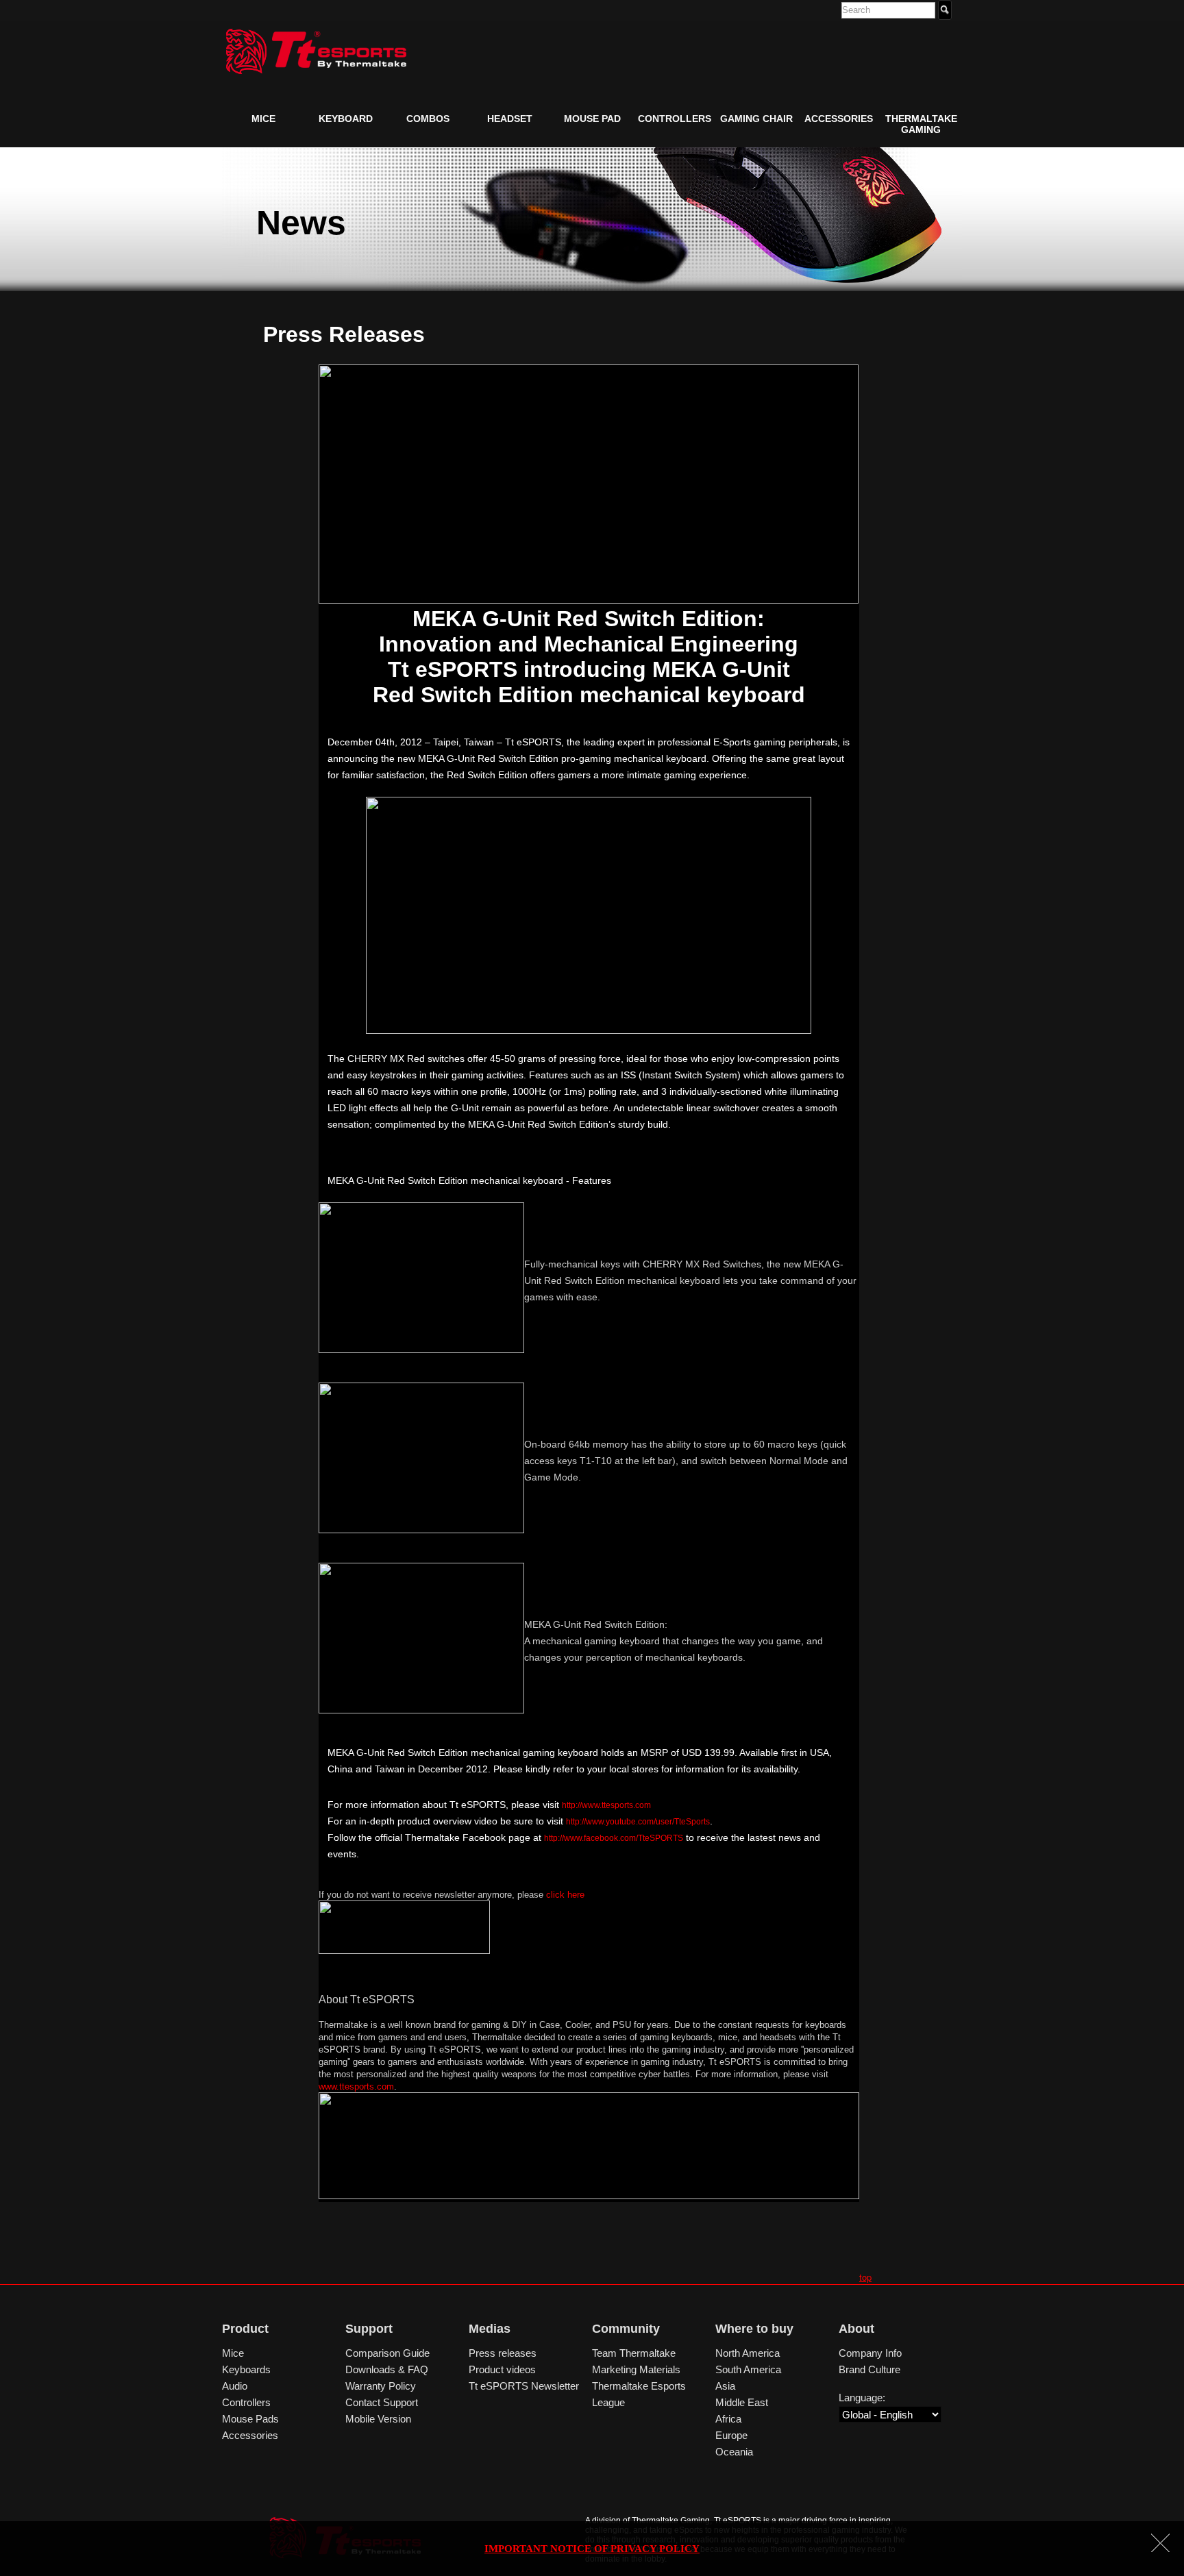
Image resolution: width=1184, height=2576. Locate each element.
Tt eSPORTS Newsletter (524, 2386)
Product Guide (274, 150)
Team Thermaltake (634, 2353)
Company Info (870, 2353)
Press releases (503, 2353)
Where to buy (754, 2329)
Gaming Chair (756, 119)
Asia (725, 2386)
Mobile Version (378, 2419)
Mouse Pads (250, 2419)
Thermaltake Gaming (921, 124)
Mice (263, 119)
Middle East (742, 2402)
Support (369, 2329)
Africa (728, 2419)
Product (245, 2329)
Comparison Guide (387, 2353)
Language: (862, 2398)
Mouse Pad (592, 119)
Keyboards (246, 2369)
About (856, 2329)
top (865, 2277)
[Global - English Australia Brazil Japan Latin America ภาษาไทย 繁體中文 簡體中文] (890, 2415)
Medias (490, 2329)
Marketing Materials (636, 2369)
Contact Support (382, 2402)
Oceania (734, 2452)
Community (626, 2329)
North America (748, 2353)
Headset (510, 119)
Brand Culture (870, 2369)
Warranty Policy (381, 2386)
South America (748, 2369)
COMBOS (428, 119)
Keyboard (346, 119)
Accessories (839, 119)
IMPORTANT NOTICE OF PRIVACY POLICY (592, 2549)
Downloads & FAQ (387, 2369)
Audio (235, 2386)
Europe (731, 2435)
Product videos (502, 2369)
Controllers (675, 119)
